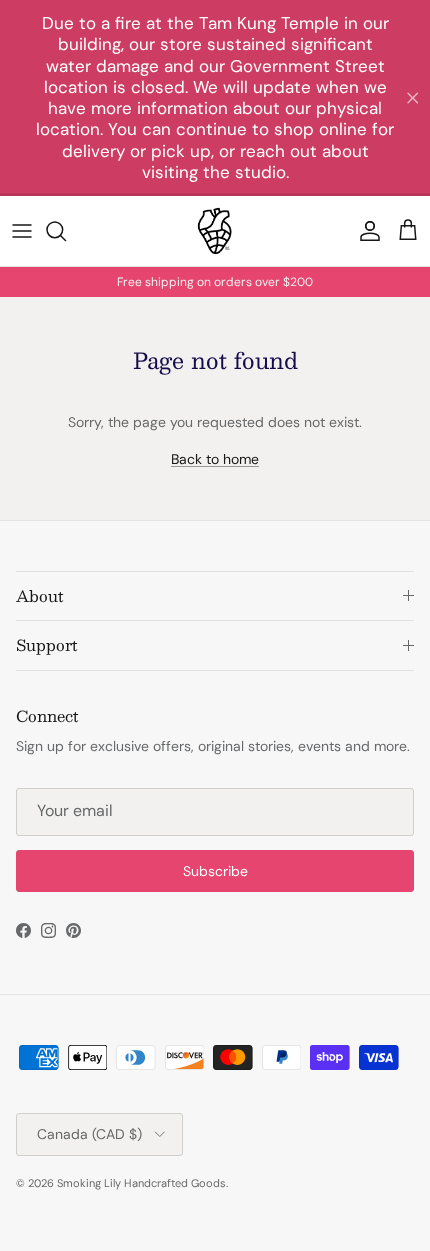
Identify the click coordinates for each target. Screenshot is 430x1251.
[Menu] (22, 231)
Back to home (215, 459)
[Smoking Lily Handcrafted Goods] (215, 231)
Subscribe (215, 871)
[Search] (66, 231)
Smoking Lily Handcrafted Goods (141, 1183)
